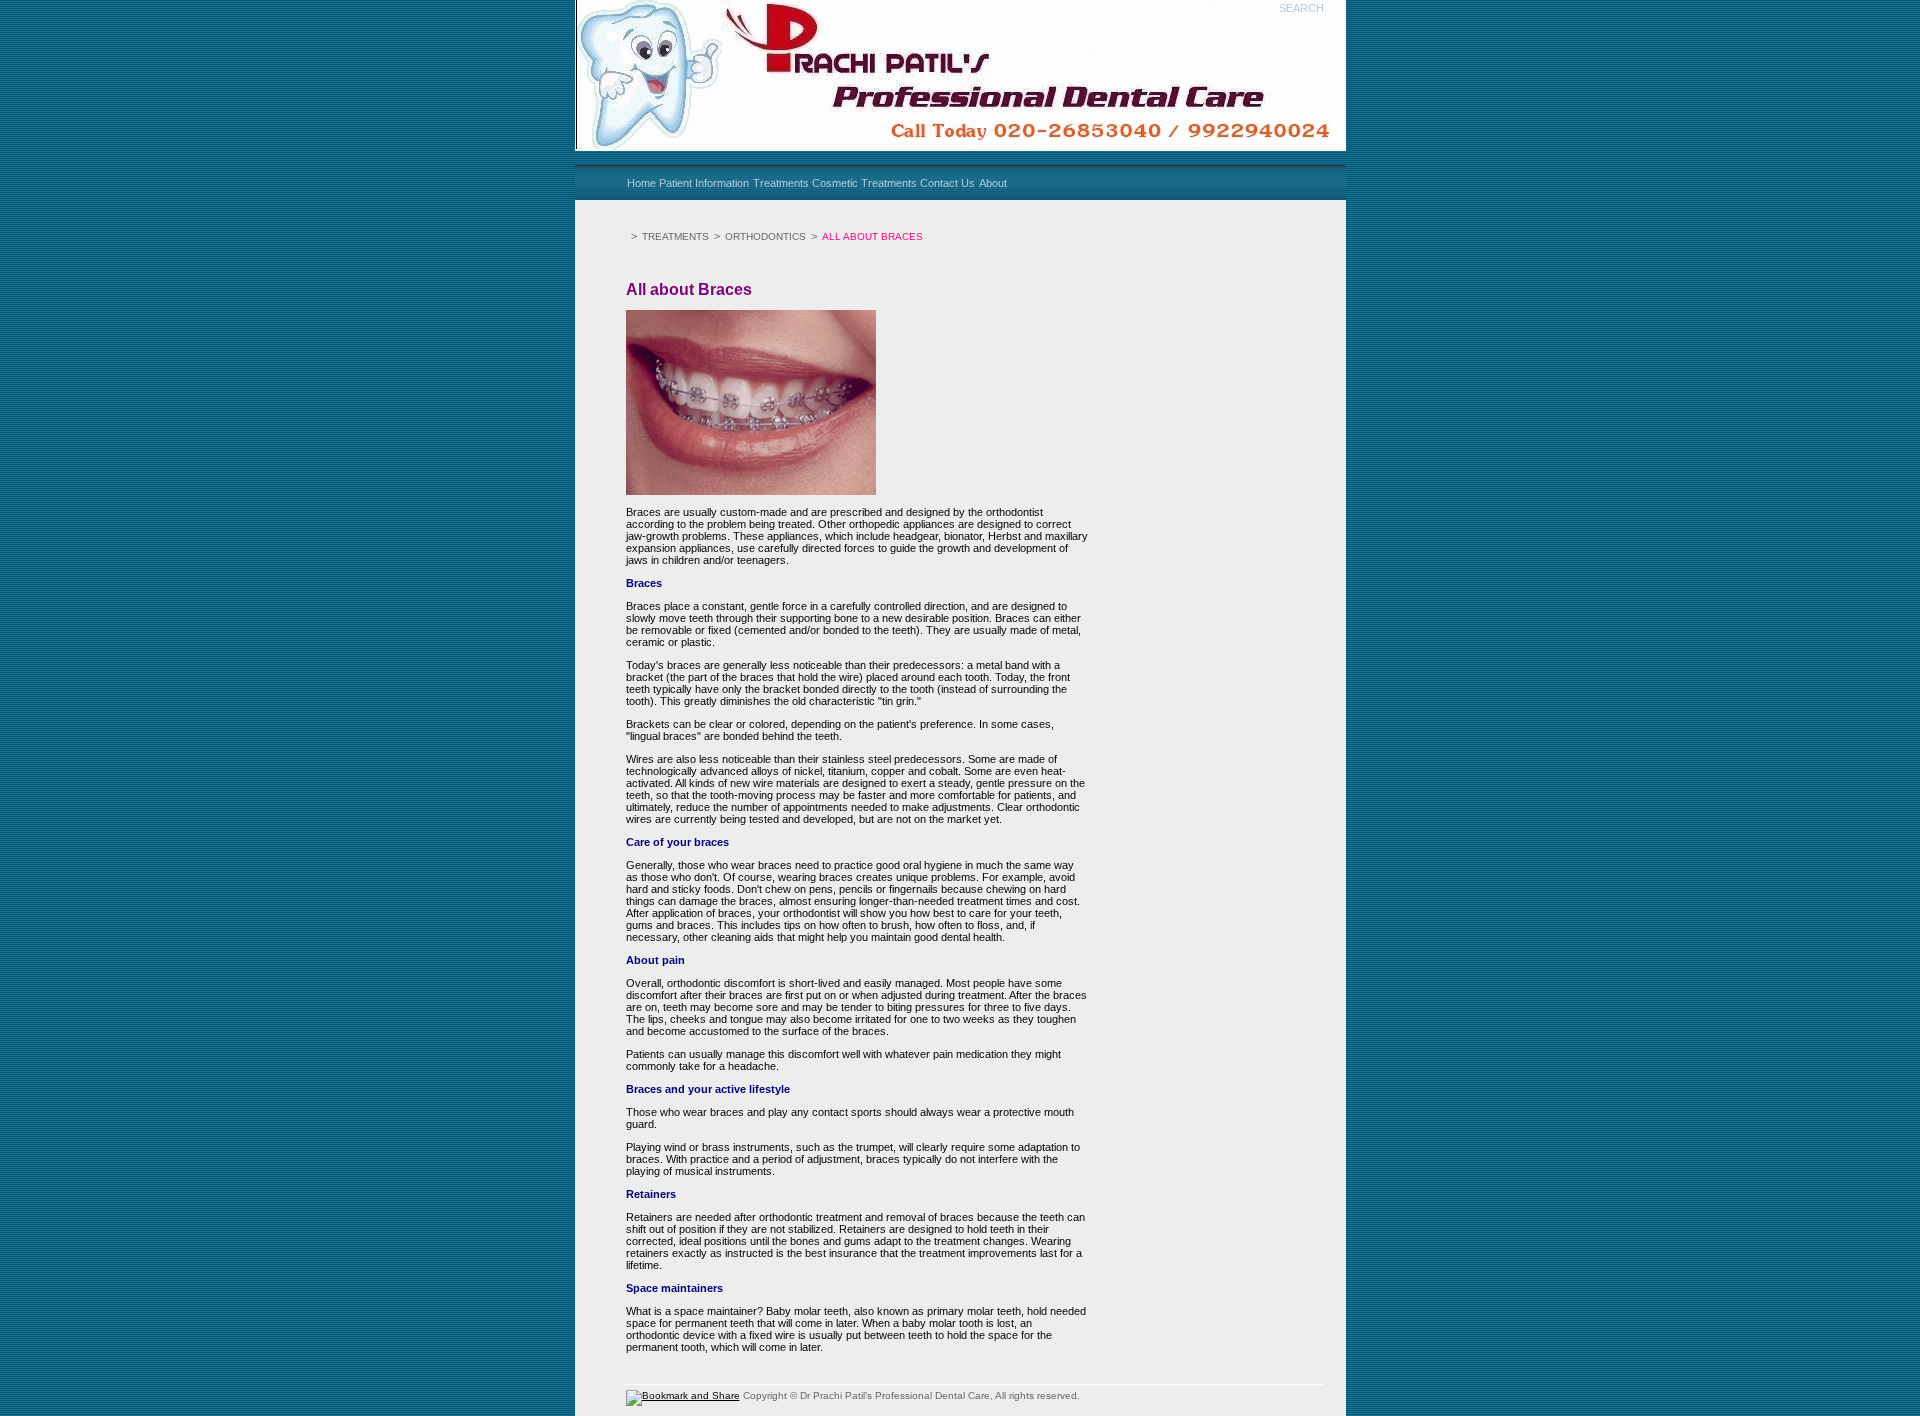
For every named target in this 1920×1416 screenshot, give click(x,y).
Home (641, 183)
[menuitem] (642, 183)
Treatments (781, 183)
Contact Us (947, 183)
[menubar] (817, 183)
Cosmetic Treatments (864, 183)
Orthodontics (765, 236)
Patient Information (704, 183)
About (993, 183)
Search (1301, 8)
